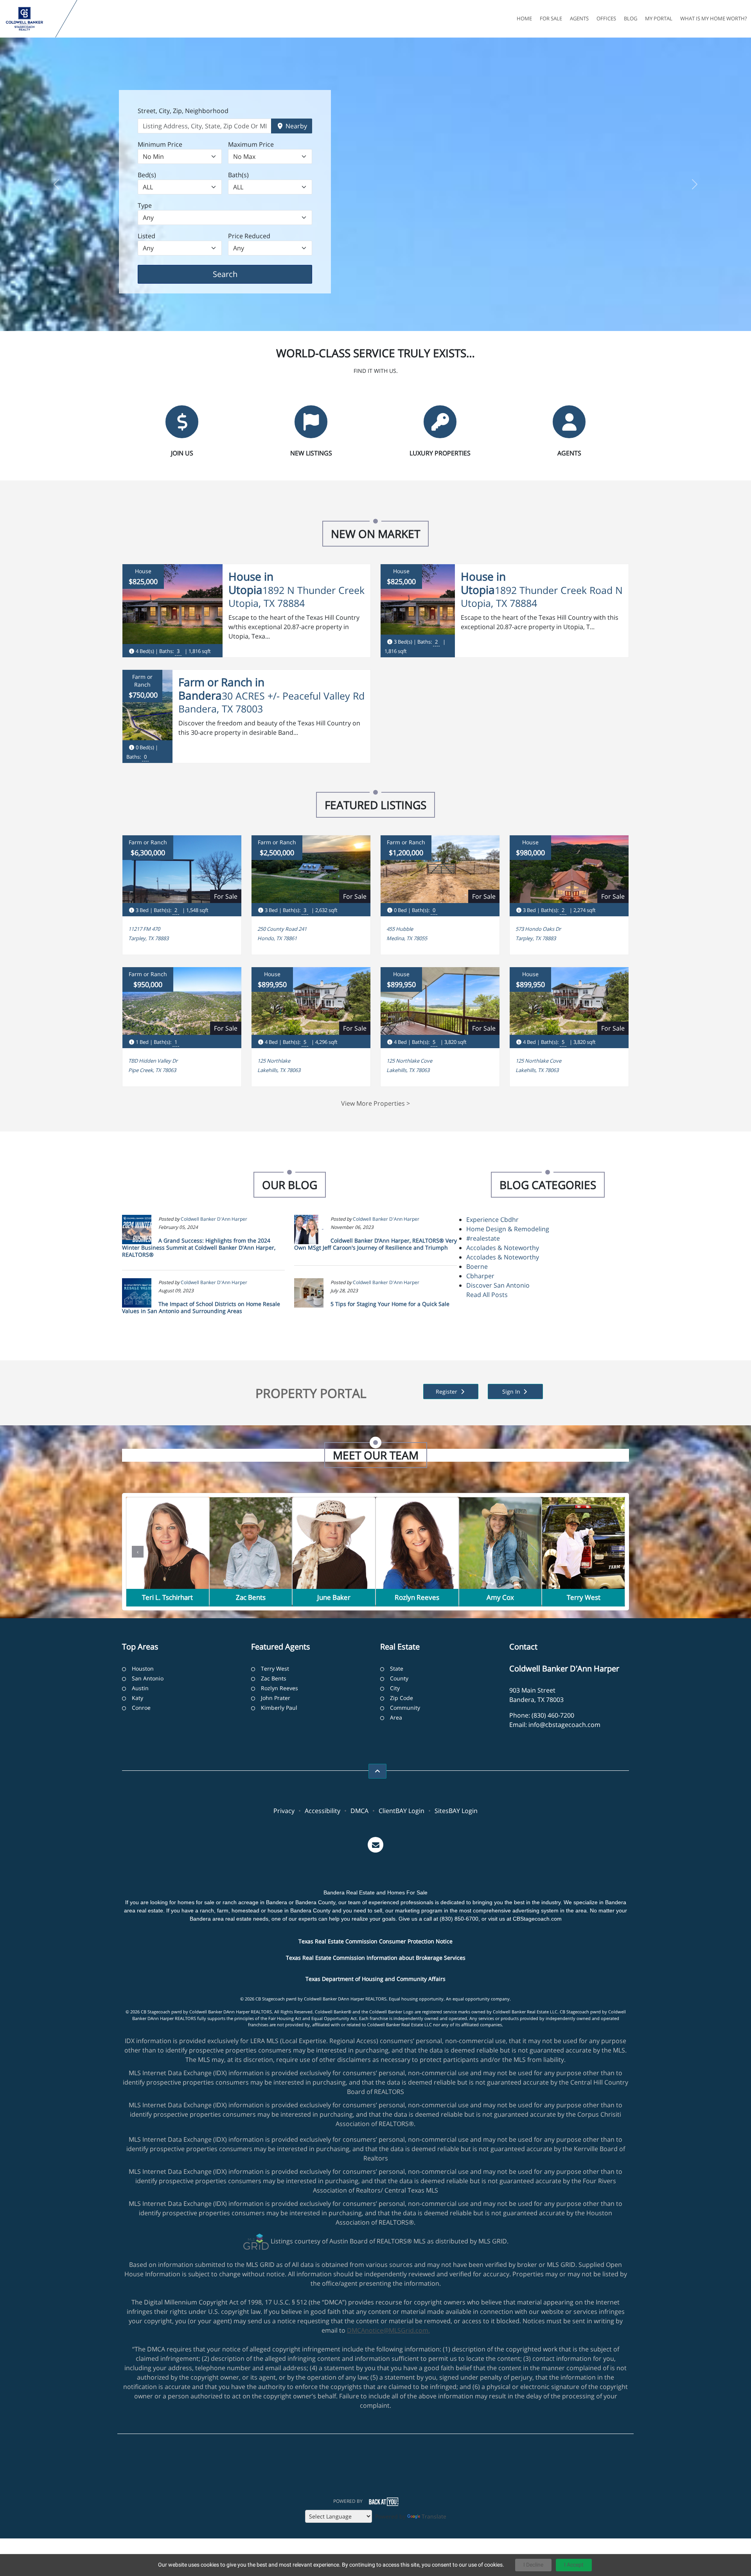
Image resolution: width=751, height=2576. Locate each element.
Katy (137, 1698)
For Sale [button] (551, 18)
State (397, 1668)
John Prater (276, 1698)
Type (145, 205)
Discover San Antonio (498, 1285)
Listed (146, 236)
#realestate (483, 1238)
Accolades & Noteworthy (503, 1248)
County (399, 1678)
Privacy (284, 1811)
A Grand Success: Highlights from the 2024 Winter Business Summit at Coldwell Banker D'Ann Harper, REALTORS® (199, 1248)
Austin (140, 1688)
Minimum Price (160, 144)
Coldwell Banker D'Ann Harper (214, 1219)
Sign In (512, 1391)
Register (447, 1391)
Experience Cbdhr (492, 1220)
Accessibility (322, 1811)
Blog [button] (631, 18)
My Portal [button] (659, 18)
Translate (434, 2516)
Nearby (296, 126)
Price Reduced (249, 236)
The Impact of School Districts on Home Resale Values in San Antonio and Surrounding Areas (201, 1307)
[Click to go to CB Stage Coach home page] (29, 19)
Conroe (141, 1708)
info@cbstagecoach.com (564, 1725)
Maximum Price (251, 144)
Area (396, 1717)
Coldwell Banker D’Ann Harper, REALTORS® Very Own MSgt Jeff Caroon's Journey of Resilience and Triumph (375, 1244)
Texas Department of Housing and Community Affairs (375, 1979)
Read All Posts (487, 1295)
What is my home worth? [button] (714, 18)
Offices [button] (606, 18)
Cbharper (480, 1276)
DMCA (359, 1811)
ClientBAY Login (402, 1811)
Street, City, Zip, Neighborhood (183, 111)
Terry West (275, 1668)
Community (405, 1708)
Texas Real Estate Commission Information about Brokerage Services (376, 1958)
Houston (143, 1668)
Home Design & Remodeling (508, 1229)
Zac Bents (274, 1678)
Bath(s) (238, 175)
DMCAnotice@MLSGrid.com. (388, 2330)
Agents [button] (579, 18)
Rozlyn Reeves (279, 1688)
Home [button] (524, 18)
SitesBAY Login (456, 1811)
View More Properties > (375, 1103)
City (395, 1688)
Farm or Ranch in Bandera (221, 689)
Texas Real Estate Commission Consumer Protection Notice (375, 1941)
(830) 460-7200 (553, 1715)
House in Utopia (251, 583)
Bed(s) (147, 175)
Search (237, 274)
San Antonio (148, 1678)
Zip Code (402, 1698)
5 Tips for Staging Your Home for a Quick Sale (390, 1304)
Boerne (477, 1266)
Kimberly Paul (279, 1708)
